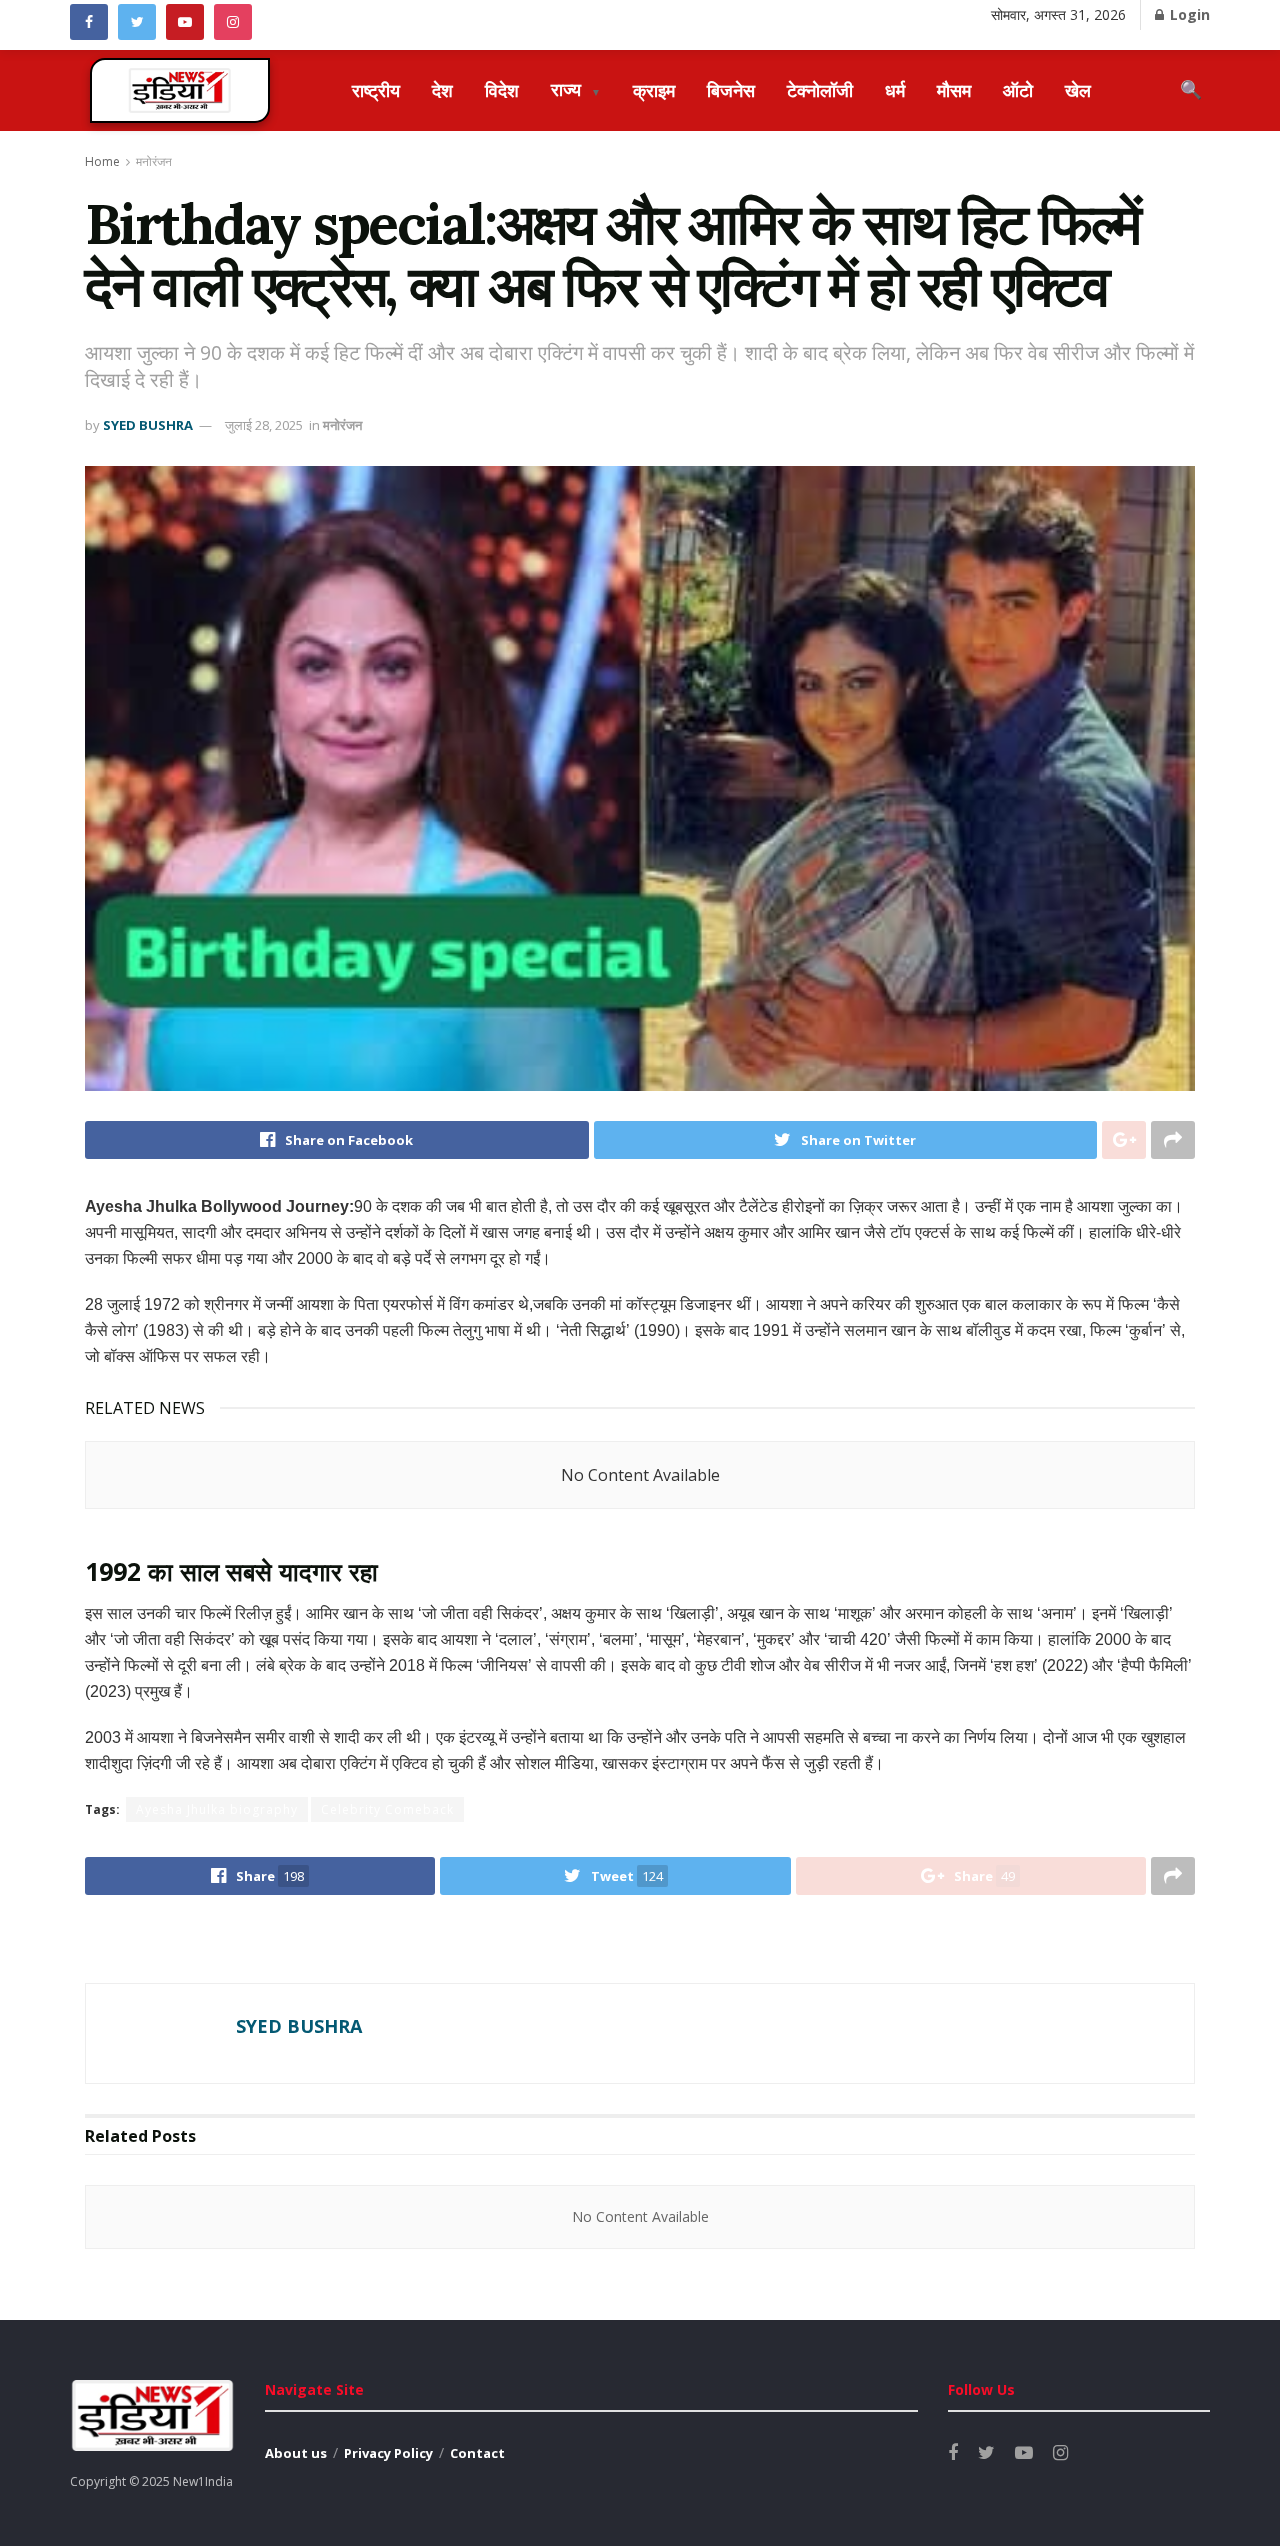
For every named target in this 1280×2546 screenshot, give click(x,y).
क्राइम (654, 90)
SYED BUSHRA (148, 425)
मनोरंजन (154, 161)
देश (442, 90)
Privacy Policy (388, 2453)
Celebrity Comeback (387, 1809)
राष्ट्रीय (376, 90)
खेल (1078, 90)
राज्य (576, 89)
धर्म (895, 90)
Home (102, 161)
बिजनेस (731, 90)
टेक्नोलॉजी (820, 90)
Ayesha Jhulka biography (217, 1809)
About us (296, 2453)
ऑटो (1018, 90)
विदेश (502, 90)
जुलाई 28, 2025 (264, 425)
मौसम (954, 90)
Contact (477, 2453)
